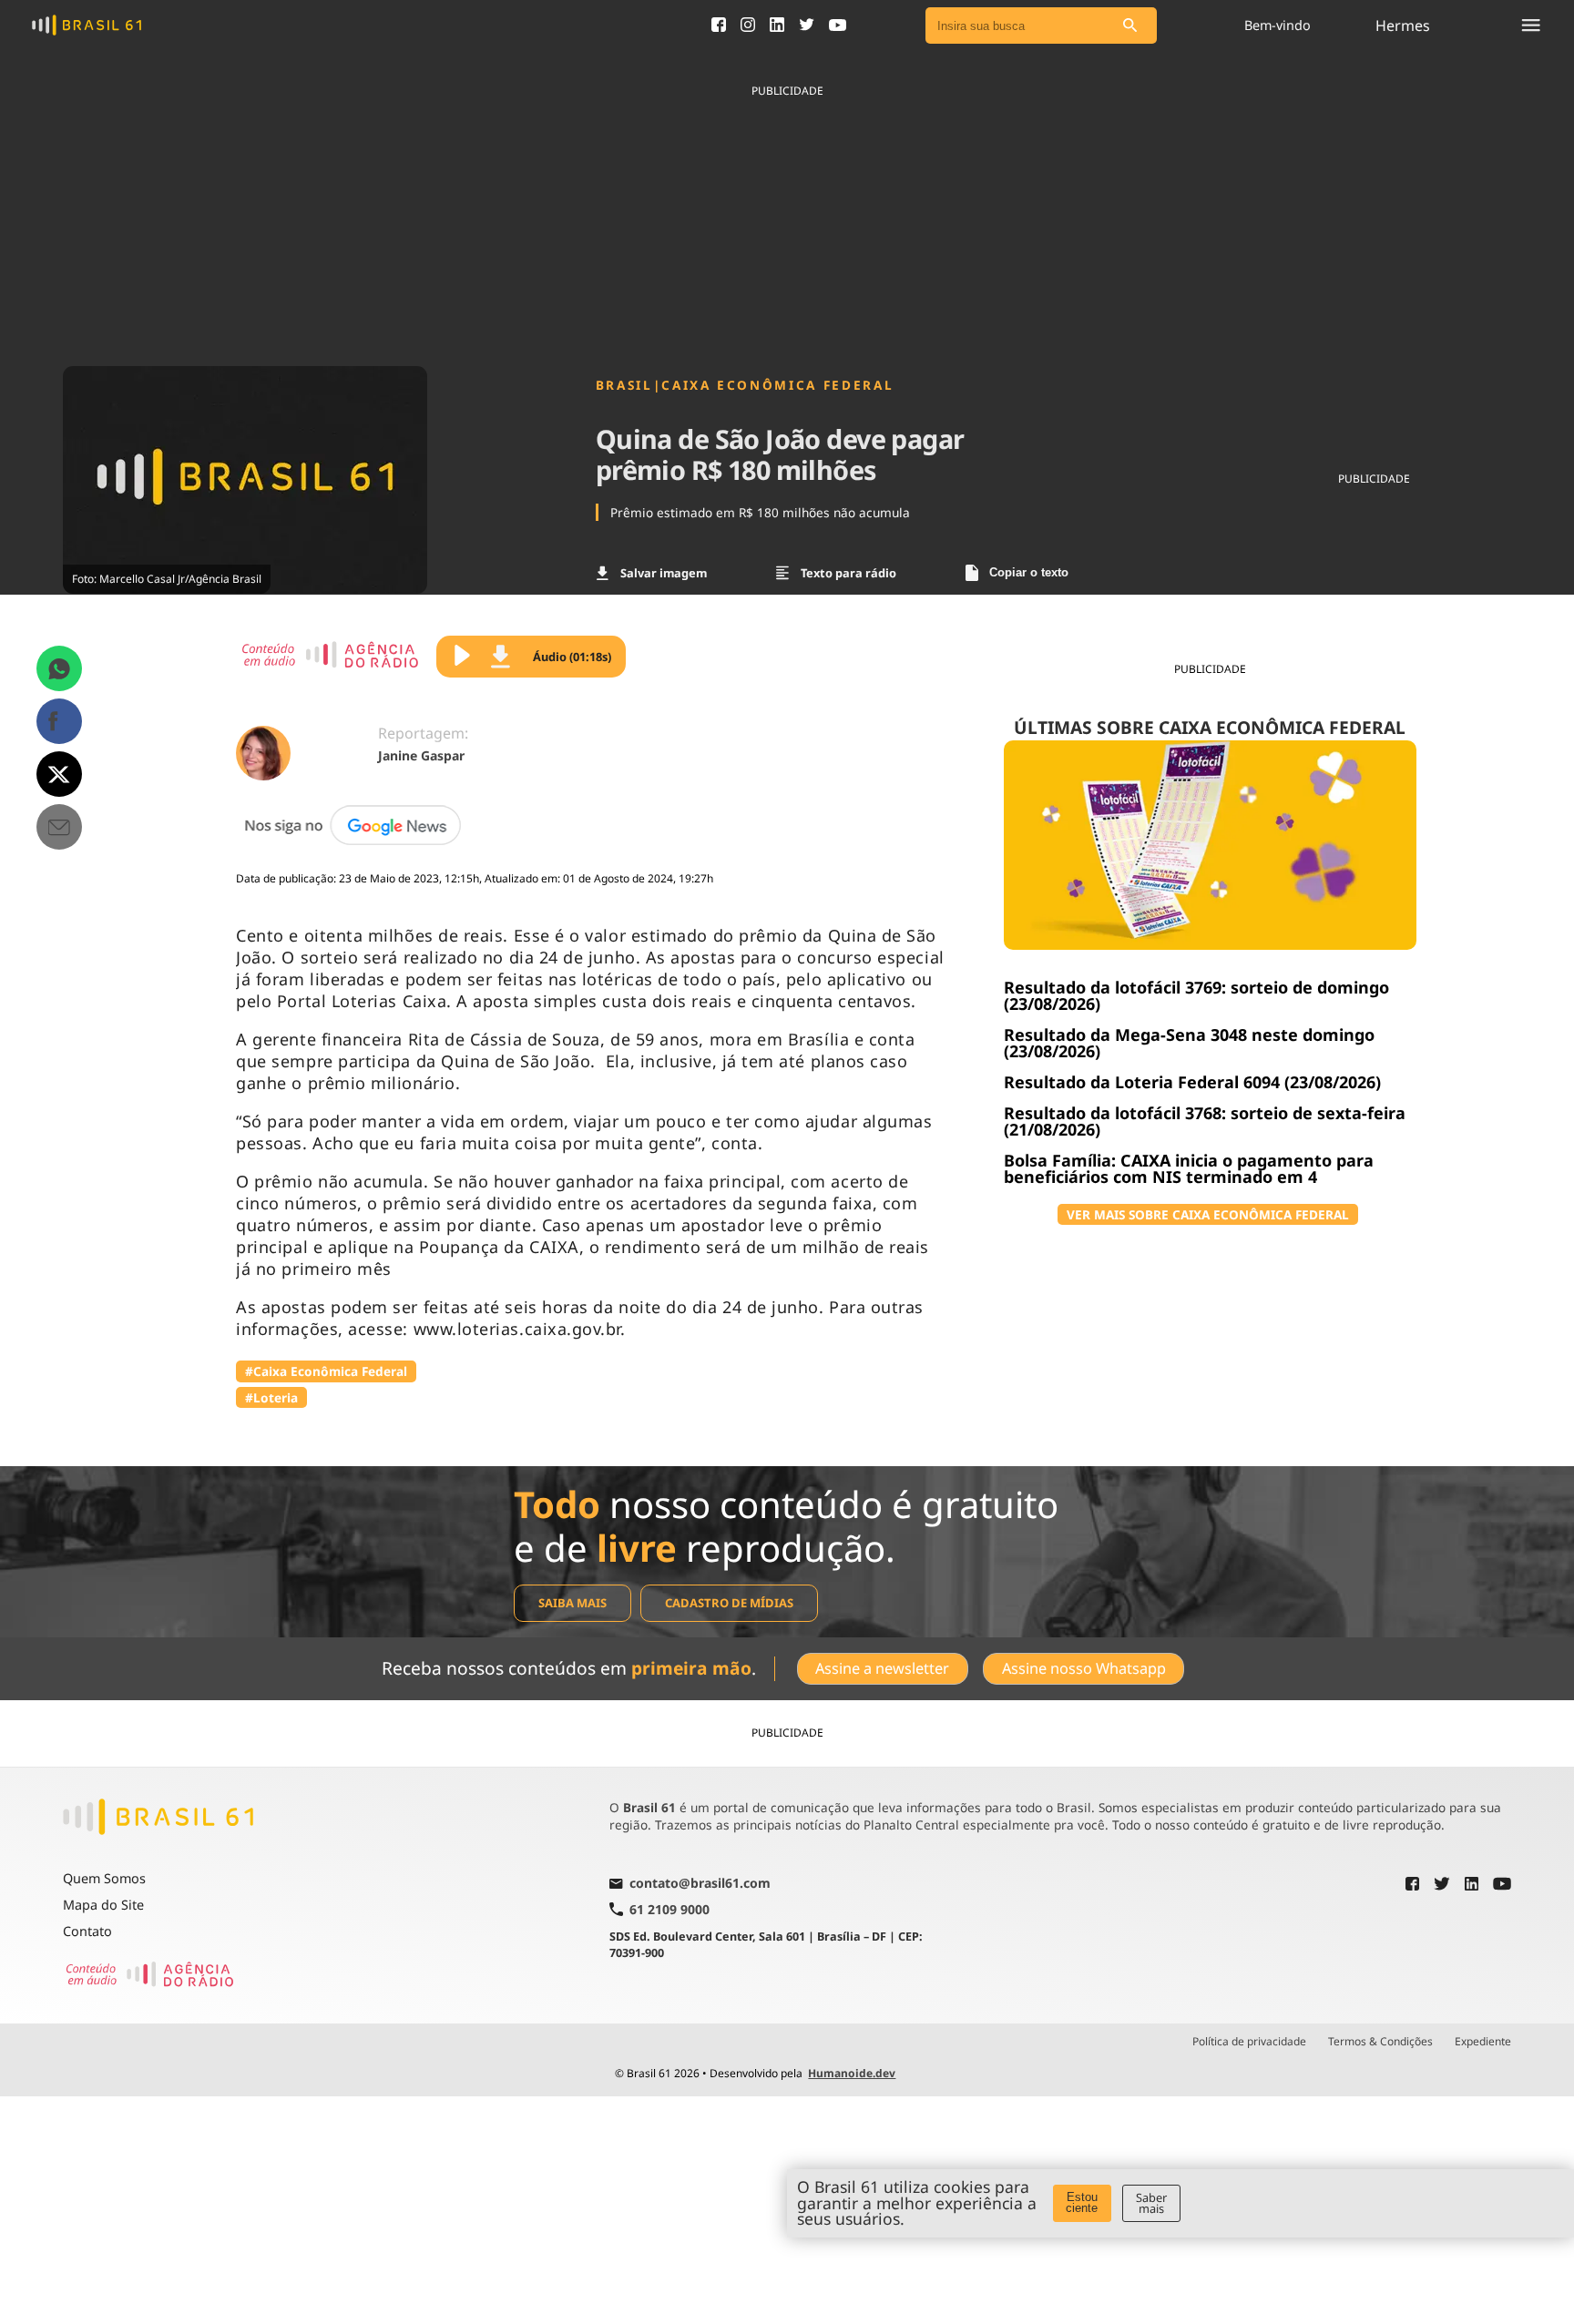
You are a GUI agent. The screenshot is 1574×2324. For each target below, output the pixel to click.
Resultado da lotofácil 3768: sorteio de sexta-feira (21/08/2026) (1205, 1121)
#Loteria (271, 1397)
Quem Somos (104, 1878)
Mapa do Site (103, 1905)
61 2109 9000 (669, 1909)
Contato (87, 1931)
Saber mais (1151, 2203)
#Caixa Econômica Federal (326, 1371)
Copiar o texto (1029, 572)
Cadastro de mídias (729, 1603)
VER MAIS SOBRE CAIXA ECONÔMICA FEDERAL (1208, 1214)
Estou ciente (1082, 2203)
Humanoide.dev (852, 2073)
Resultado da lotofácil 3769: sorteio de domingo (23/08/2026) (1196, 995)
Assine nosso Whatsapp (1084, 1668)
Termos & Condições (1380, 2042)
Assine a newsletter (882, 1668)
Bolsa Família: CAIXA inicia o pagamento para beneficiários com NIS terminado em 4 (1189, 1168)
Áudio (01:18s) (572, 657)
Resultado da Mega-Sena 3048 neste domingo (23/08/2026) (1189, 1043)
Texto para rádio (848, 573)
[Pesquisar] (1129, 26)
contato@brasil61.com (700, 1884)
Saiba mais (572, 1603)
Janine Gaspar (421, 755)
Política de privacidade (1249, 2042)
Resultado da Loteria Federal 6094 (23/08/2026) (1192, 1082)
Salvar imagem (664, 573)
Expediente (1483, 2042)
